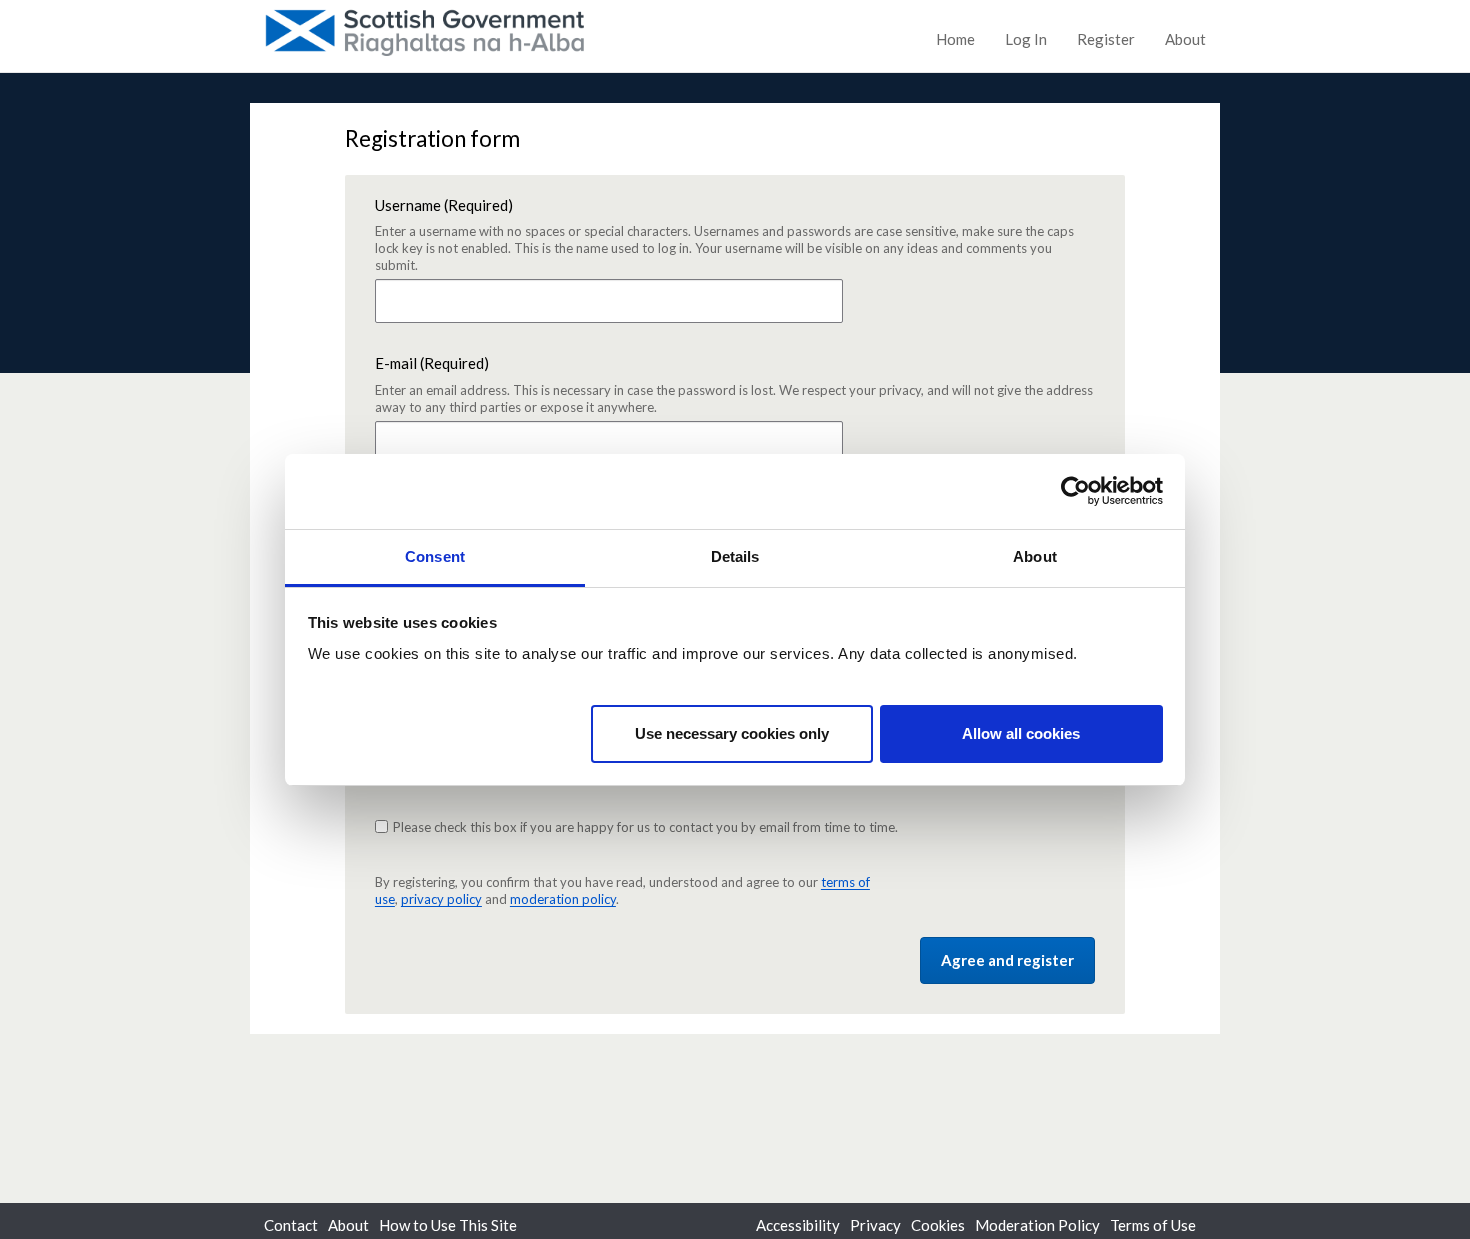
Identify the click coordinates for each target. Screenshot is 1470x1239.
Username (724, 235)
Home (955, 39)
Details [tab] (735, 556)
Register (1106, 39)
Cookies (938, 1225)
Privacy (875, 1225)
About (1185, 39)
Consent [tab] (435, 556)
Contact (291, 1225)
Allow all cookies (1021, 732)
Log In (1026, 39)
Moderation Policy (1037, 1225)
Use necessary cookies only (732, 732)
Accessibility (798, 1225)
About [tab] (1035, 556)
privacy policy (441, 899)
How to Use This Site (448, 1225)
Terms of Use (1153, 1225)
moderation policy (563, 899)
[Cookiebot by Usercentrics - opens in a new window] (1075, 491)
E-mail (734, 384)
